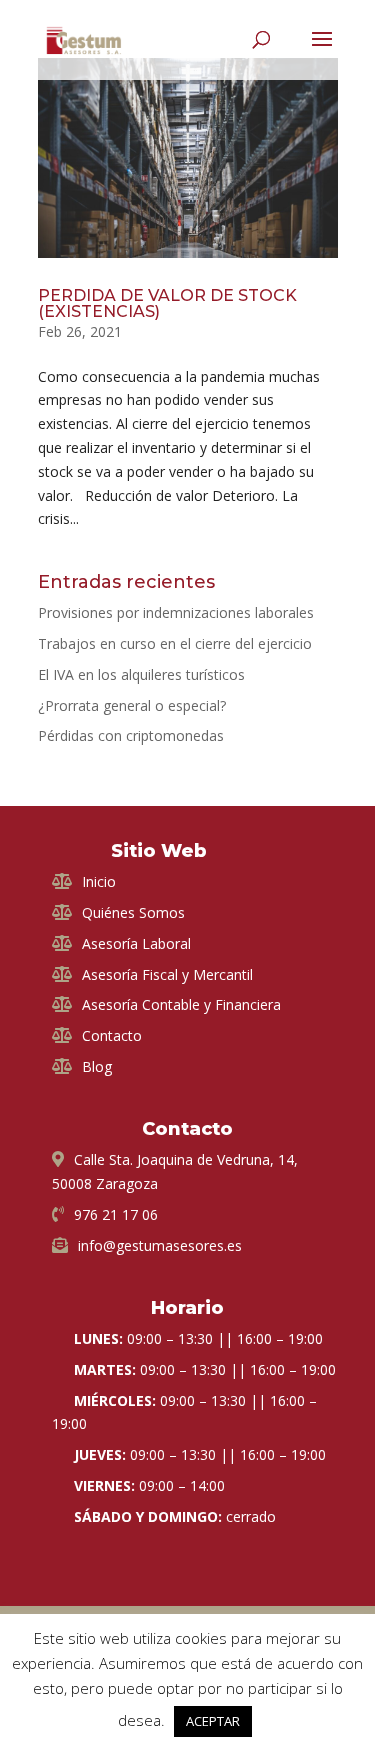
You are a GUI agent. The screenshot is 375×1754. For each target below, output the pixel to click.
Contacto (112, 1035)
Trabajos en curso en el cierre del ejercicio (175, 643)
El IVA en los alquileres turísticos (141, 674)
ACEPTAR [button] (213, 1721)
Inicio (99, 881)
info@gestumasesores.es (160, 1245)
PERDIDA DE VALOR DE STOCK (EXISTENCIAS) (167, 303)
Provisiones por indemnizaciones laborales (176, 612)
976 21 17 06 (116, 1214)
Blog (97, 1066)
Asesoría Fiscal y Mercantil (167, 974)
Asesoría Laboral (136, 943)
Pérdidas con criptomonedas (131, 735)
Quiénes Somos (133, 912)
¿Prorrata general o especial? (132, 705)
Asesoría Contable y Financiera (181, 1004)
